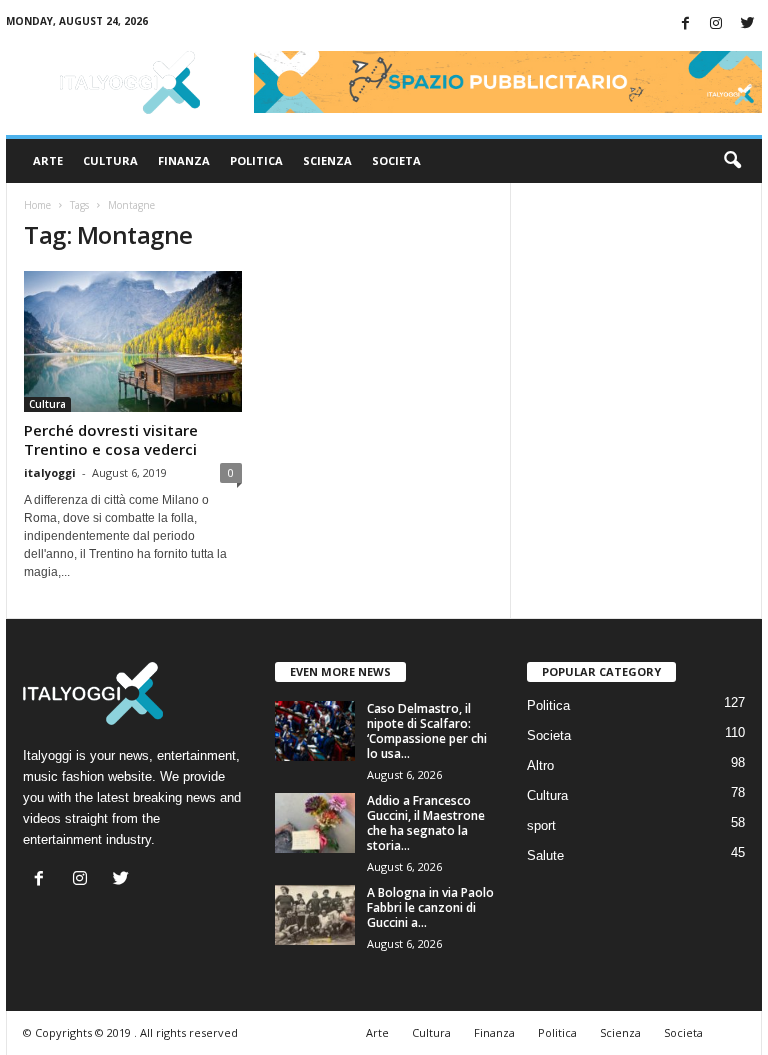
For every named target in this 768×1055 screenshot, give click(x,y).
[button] (732, 161)
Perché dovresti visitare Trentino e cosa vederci (111, 439)
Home (37, 205)
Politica (256, 160)
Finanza (184, 160)
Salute (545, 855)
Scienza (327, 160)
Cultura (110, 160)
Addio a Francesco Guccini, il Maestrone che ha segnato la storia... (426, 823)
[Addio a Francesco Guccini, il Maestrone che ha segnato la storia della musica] (315, 823)
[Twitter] (747, 24)
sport (541, 825)
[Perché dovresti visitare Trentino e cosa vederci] (133, 341)
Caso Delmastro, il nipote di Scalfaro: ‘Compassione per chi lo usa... (427, 731)
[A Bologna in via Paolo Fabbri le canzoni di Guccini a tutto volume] (315, 915)
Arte (48, 160)
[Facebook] (685, 24)
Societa (396, 160)
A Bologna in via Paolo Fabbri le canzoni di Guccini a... (430, 907)
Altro (540, 765)
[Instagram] (716, 24)
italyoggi (50, 472)
